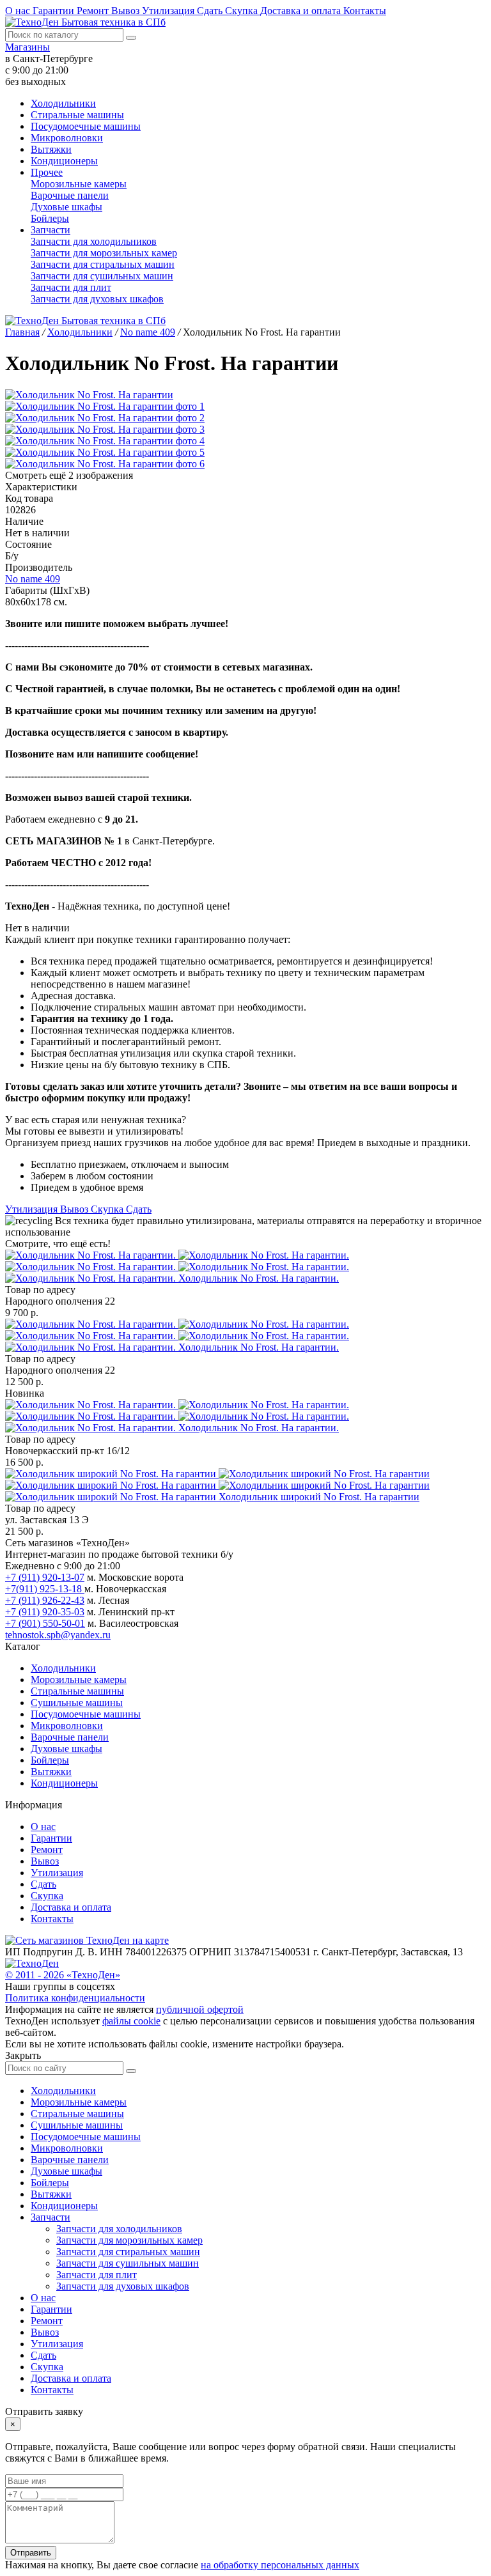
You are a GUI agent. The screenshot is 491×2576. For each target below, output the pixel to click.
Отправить (31, 2553)
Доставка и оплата (302, 11)
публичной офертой (200, 2009)
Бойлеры (50, 218)
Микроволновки (67, 138)
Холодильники (63, 103)
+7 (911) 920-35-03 (45, 1612)
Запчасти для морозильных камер (104, 253)
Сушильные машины (77, 1703)
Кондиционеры (64, 161)
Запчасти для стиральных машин (103, 264)
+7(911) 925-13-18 (45, 1589)
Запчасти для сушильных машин (102, 276)
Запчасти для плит (71, 287)
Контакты (365, 11)
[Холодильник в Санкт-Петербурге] (177, 1267)
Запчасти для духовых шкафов (97, 299)
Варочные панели (70, 195)
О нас (19, 11)
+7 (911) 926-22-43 (45, 1600)
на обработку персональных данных (280, 2565)
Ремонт (94, 11)
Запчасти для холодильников (94, 241)
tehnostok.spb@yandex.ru (58, 1635)
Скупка (243, 11)
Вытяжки (51, 149)
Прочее (47, 172)
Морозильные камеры (79, 184)
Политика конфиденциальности (75, 1998)
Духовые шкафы (66, 207)
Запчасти (51, 230)
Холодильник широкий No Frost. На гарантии (319, 1497)
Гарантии (55, 11)
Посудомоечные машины (86, 126)
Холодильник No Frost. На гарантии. (259, 1278)
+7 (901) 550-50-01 (45, 1623)
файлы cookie (131, 2021)
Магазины (27, 47)
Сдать (211, 11)
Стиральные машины (77, 115)
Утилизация (169, 11)
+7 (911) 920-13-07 (45, 1577)
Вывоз (127, 11)
